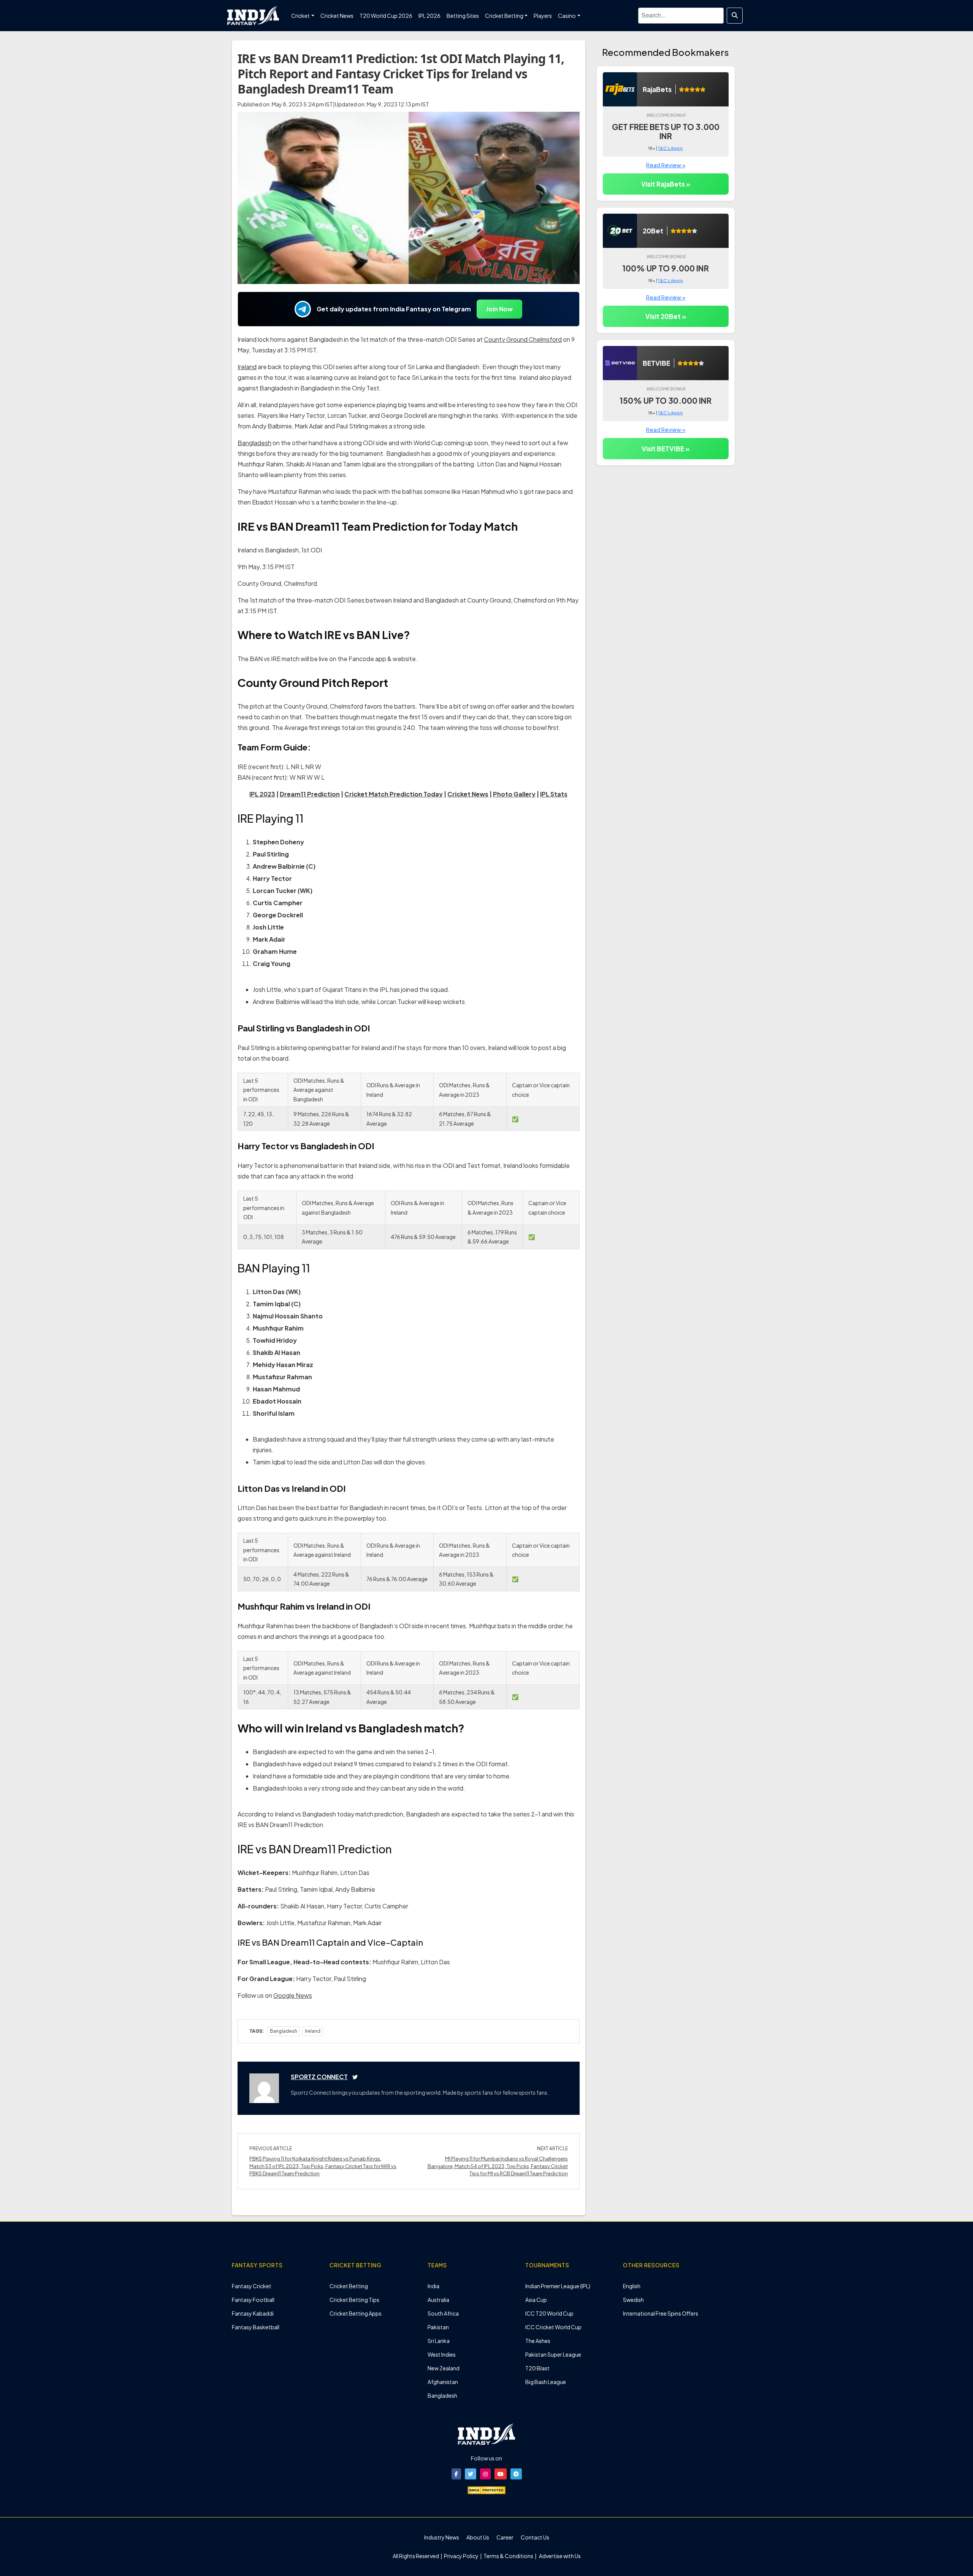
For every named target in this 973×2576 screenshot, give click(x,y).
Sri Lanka (439, 2341)
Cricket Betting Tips (354, 2300)
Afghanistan (443, 2382)
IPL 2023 (262, 794)
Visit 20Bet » (666, 316)
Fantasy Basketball (256, 2327)
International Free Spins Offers (661, 2313)
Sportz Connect (319, 2077)
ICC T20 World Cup (549, 2313)
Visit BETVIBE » (666, 449)
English (632, 2286)
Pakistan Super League (553, 2354)
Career (505, 2537)
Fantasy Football (253, 2300)
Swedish (633, 2300)
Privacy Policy (462, 2556)
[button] (456, 2474)
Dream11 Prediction (310, 794)
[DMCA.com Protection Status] (486, 2489)
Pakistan (438, 2327)
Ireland (247, 367)
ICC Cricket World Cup (553, 2327)
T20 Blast (537, 2368)
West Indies (442, 2354)
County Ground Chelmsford (523, 339)
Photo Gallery (514, 794)
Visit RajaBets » (666, 184)
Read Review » (666, 165)
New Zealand (444, 2368)
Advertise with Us (559, 2556)
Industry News (442, 2537)
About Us (478, 2537)
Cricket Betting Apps (356, 2313)
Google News (293, 1995)
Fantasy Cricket (252, 2286)
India (433, 2286)
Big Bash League (546, 2382)
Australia (438, 2300)
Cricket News (468, 794)
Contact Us (535, 2537)
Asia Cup (536, 2300)
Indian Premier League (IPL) (558, 2286)
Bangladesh (254, 443)
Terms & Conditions (508, 2556)
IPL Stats (554, 794)
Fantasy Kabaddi (253, 2313)
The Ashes (538, 2341)
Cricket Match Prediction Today (394, 794)
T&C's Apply (670, 148)
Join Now (499, 309)
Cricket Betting (349, 2286)
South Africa (443, 2313)
